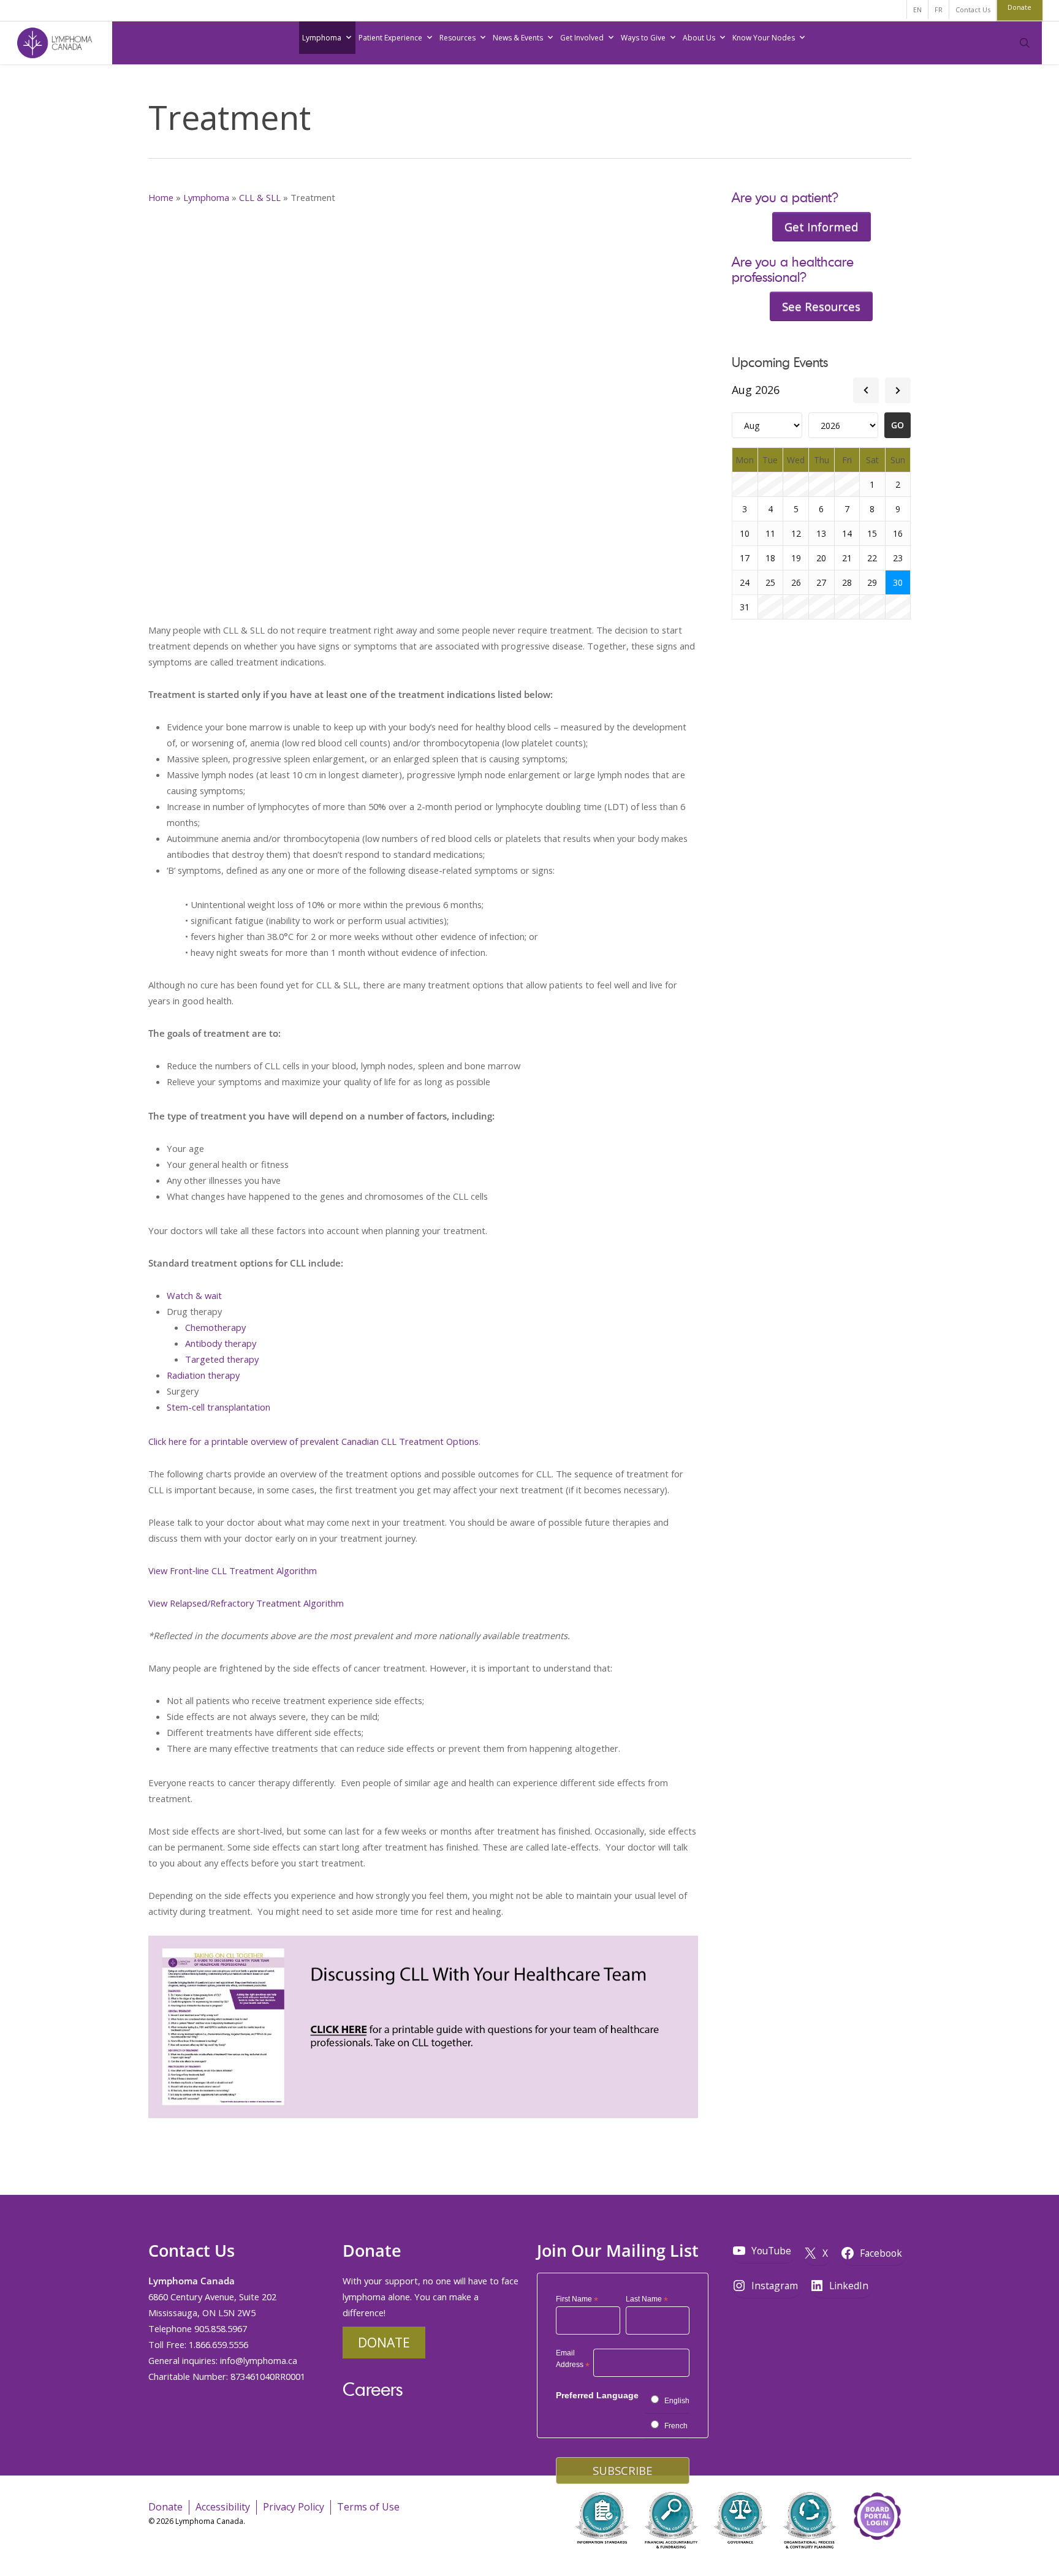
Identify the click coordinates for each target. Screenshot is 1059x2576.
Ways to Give (643, 38)
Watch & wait (194, 1295)
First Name (577, 2300)
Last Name (647, 2300)
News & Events (518, 38)
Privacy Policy (294, 2506)
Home (161, 197)
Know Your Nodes (764, 38)
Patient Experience (390, 38)
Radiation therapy (203, 1375)
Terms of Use (368, 2506)
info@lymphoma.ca (259, 2360)
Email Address (573, 2360)
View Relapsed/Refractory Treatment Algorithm (246, 1603)
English (677, 2401)
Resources (457, 38)
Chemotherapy (215, 1327)
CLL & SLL (260, 197)
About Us (699, 38)
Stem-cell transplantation (218, 1407)
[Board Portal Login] (877, 2557)
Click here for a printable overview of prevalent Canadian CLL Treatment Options (313, 1441)
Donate (384, 2342)
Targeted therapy (222, 1359)
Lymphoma (322, 38)
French (676, 2426)
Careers (373, 2388)
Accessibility (223, 2506)
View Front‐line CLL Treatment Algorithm (233, 1570)
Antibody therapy (221, 1343)
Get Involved (582, 38)
